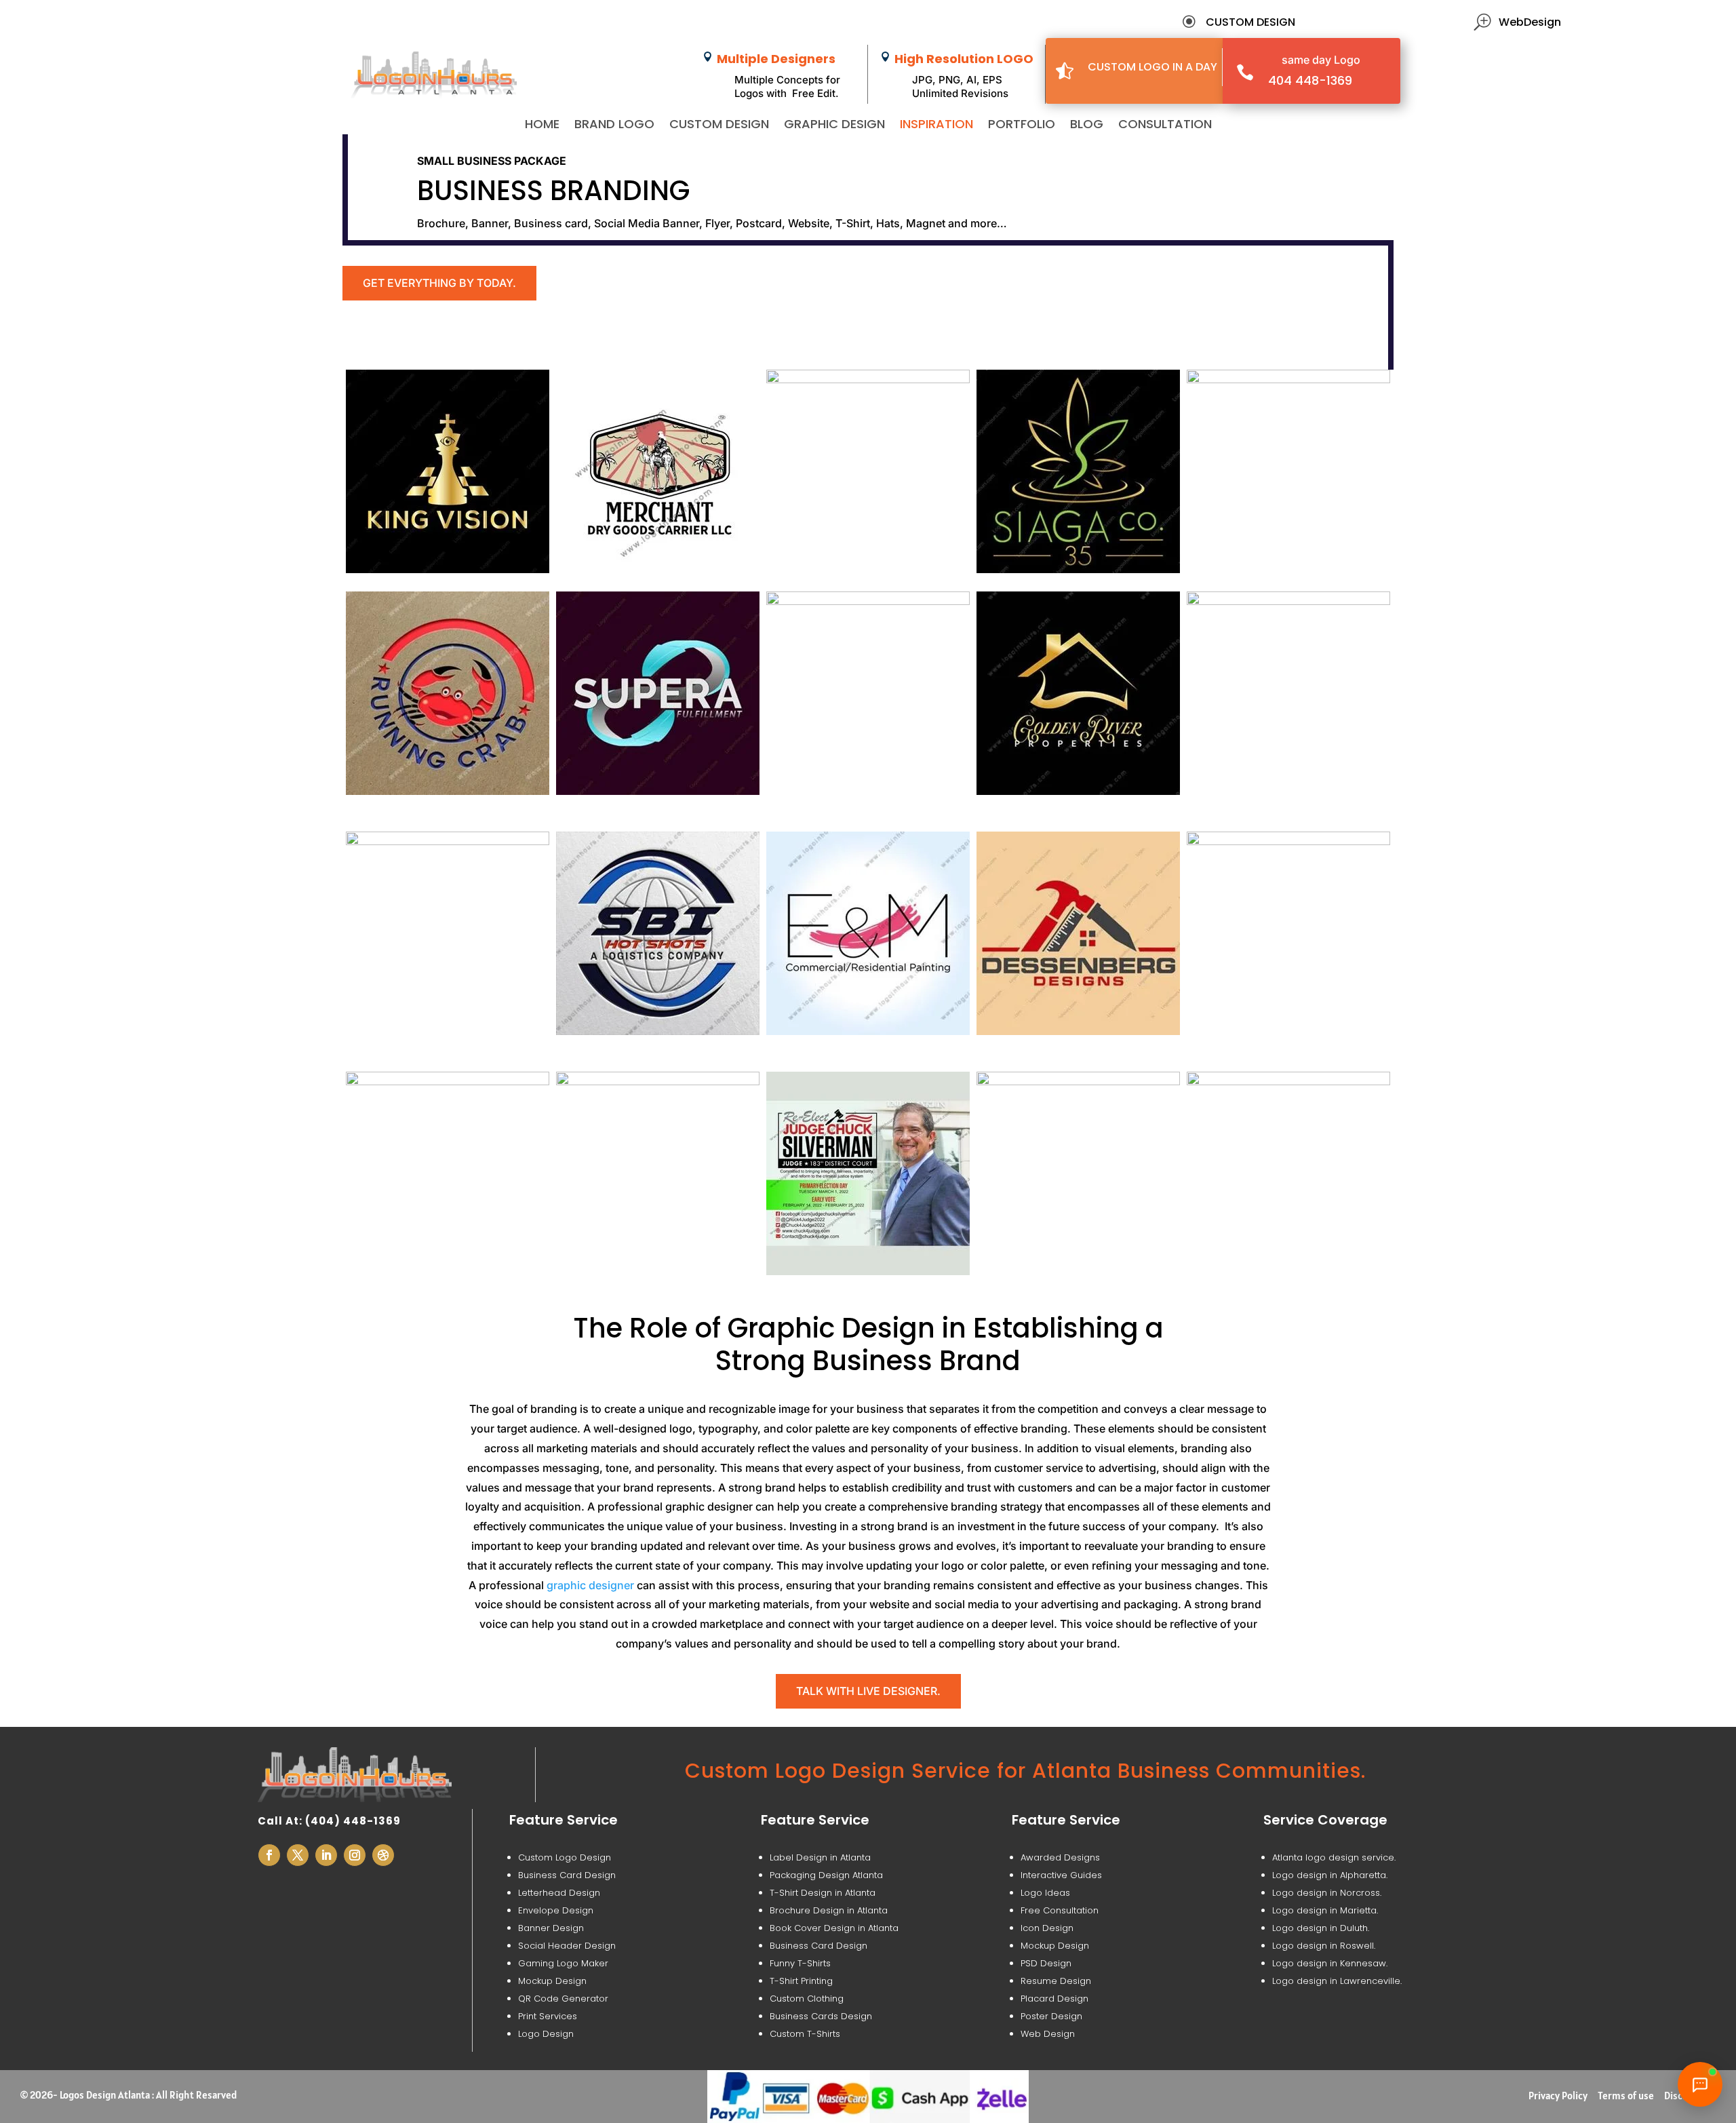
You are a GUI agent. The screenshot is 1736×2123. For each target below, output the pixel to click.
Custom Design (719, 126)
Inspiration (936, 126)
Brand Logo (614, 126)
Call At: (281, 1821)
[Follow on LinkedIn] (326, 1855)
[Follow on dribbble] (383, 1855)
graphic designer (590, 1585)
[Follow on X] (298, 1855)
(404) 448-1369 (353, 1821)
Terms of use (1626, 2096)
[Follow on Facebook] (269, 1855)
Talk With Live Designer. (868, 1691)
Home (542, 126)
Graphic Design (834, 126)
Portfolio (1022, 126)
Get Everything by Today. (439, 283)
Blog (1087, 126)
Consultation (1165, 126)
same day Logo (1321, 60)
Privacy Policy (1558, 2096)
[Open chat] (1700, 2084)
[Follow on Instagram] (355, 1855)
